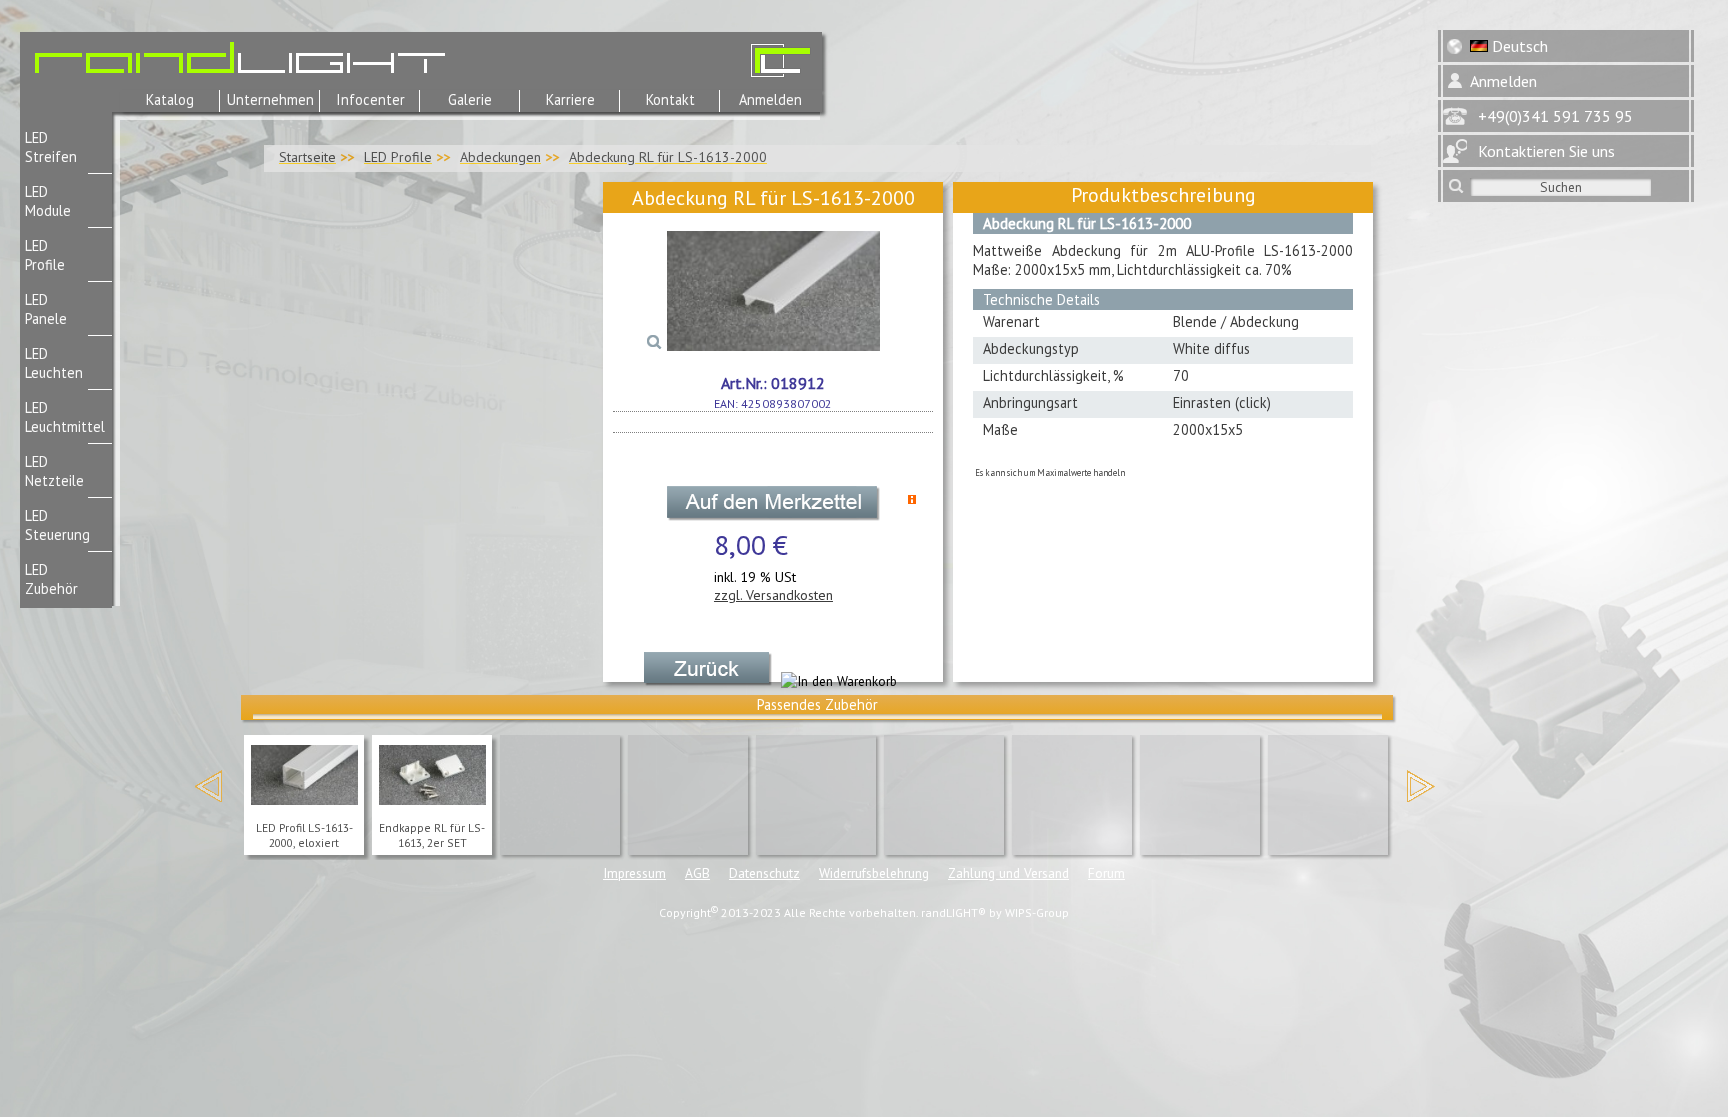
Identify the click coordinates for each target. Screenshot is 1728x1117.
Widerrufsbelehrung (874, 873)
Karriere (570, 99)
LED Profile (398, 157)
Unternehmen (270, 99)
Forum (1106, 873)
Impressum (634, 873)
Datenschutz (764, 873)
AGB (697, 873)
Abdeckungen (500, 157)
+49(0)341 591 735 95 (1555, 116)
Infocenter (370, 99)
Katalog (170, 99)
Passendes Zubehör (817, 704)
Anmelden (770, 99)
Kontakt (670, 99)
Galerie (470, 99)
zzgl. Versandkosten (773, 595)
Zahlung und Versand (1008, 873)
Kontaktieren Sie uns (1546, 151)
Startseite (307, 157)
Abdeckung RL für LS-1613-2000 (668, 157)
